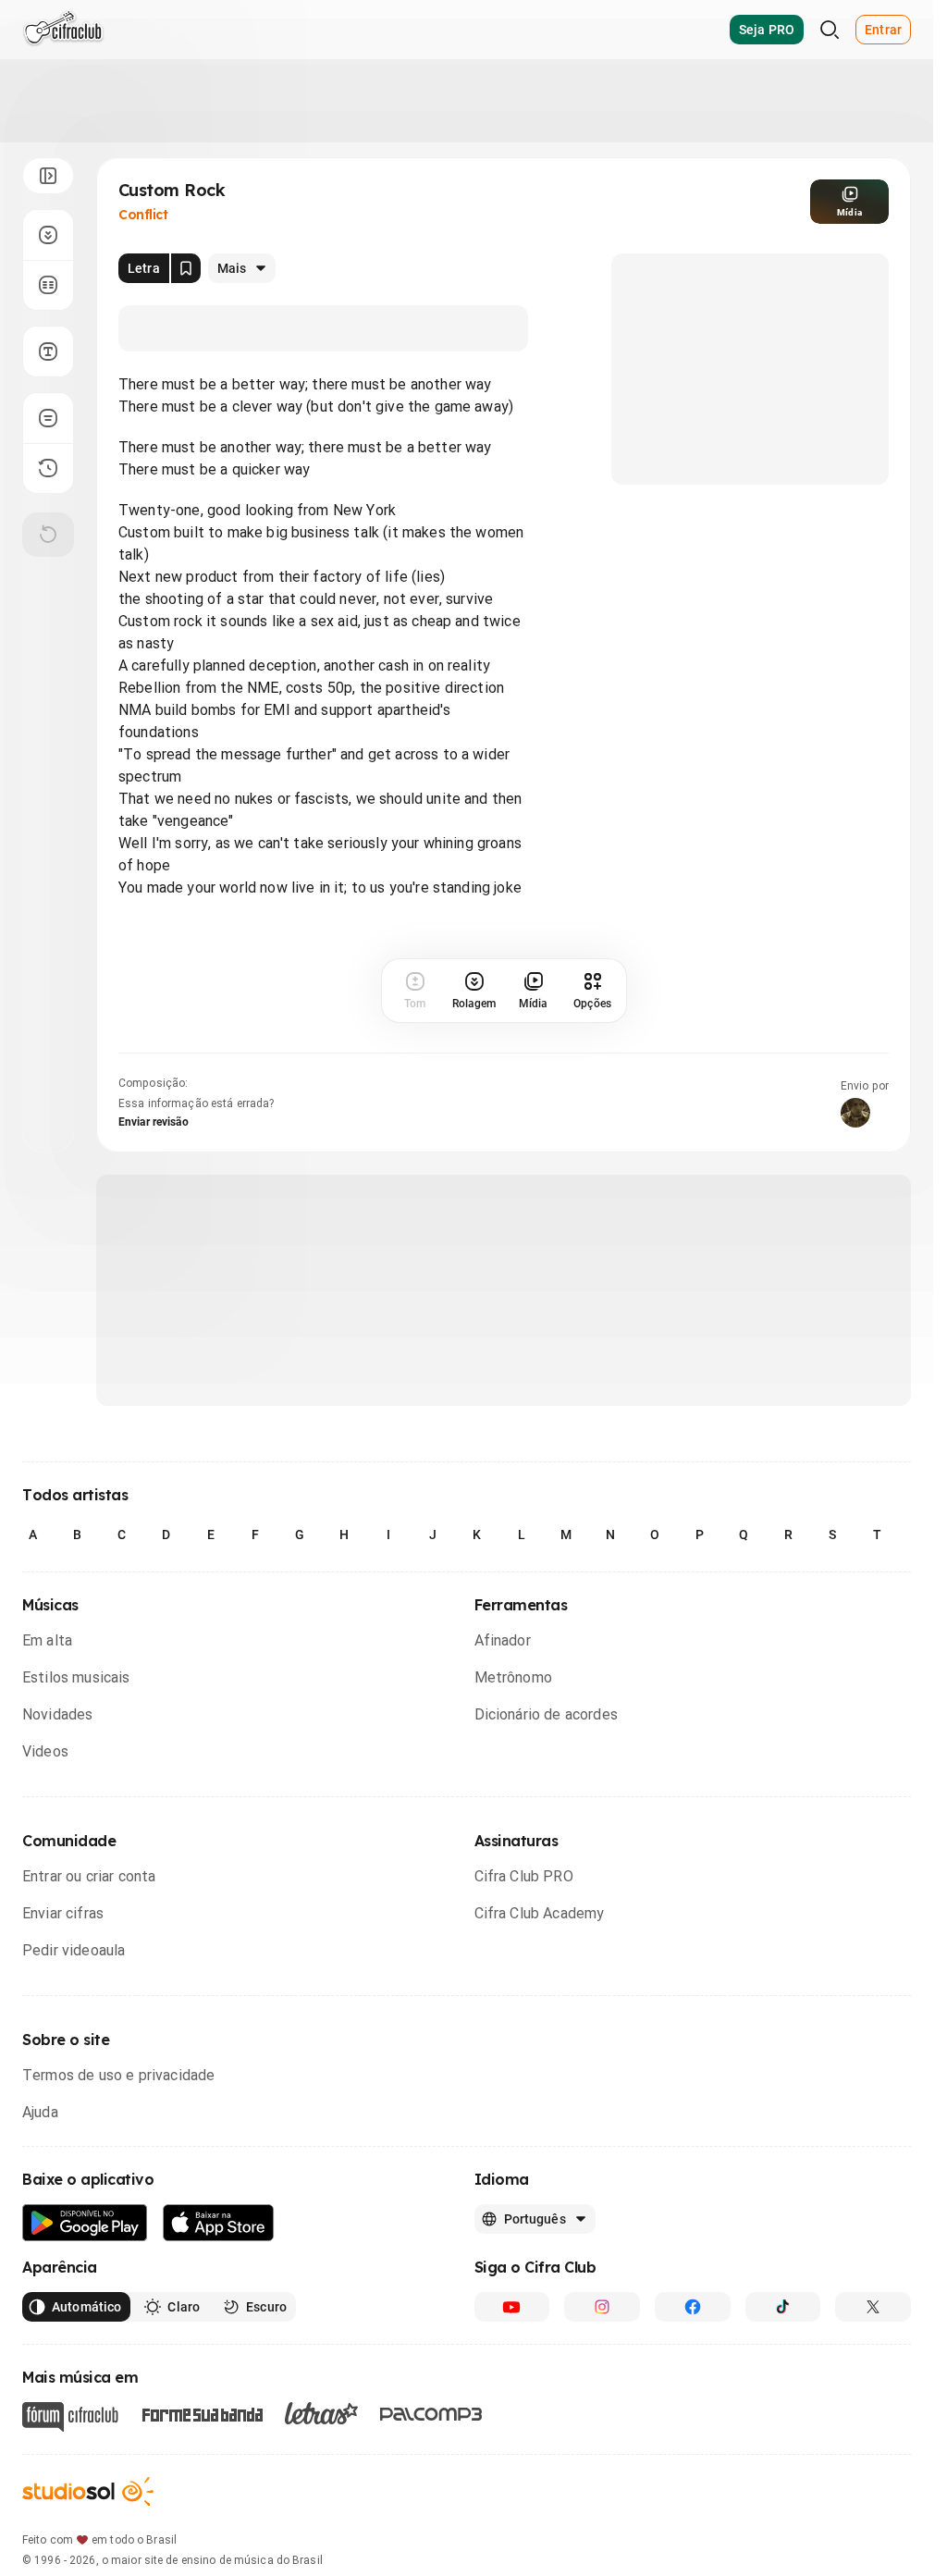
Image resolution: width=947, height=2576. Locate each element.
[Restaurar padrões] (48, 535)
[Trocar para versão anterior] (48, 468)
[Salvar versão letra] (186, 268)
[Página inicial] (63, 30)
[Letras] (321, 2413)
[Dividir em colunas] (48, 285)
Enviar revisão (154, 1122)
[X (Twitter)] (873, 2307)
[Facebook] (693, 2307)
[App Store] (219, 2223)
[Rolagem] (48, 235)
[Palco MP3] (431, 2414)
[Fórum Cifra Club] (70, 2417)
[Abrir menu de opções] (48, 176)
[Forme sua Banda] (202, 2414)
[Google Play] (85, 2223)
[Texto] (48, 351)
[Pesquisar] (830, 30)
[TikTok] (783, 2307)
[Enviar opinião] (48, 418)
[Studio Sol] (88, 2491)
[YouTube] (512, 2307)
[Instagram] (602, 2307)
